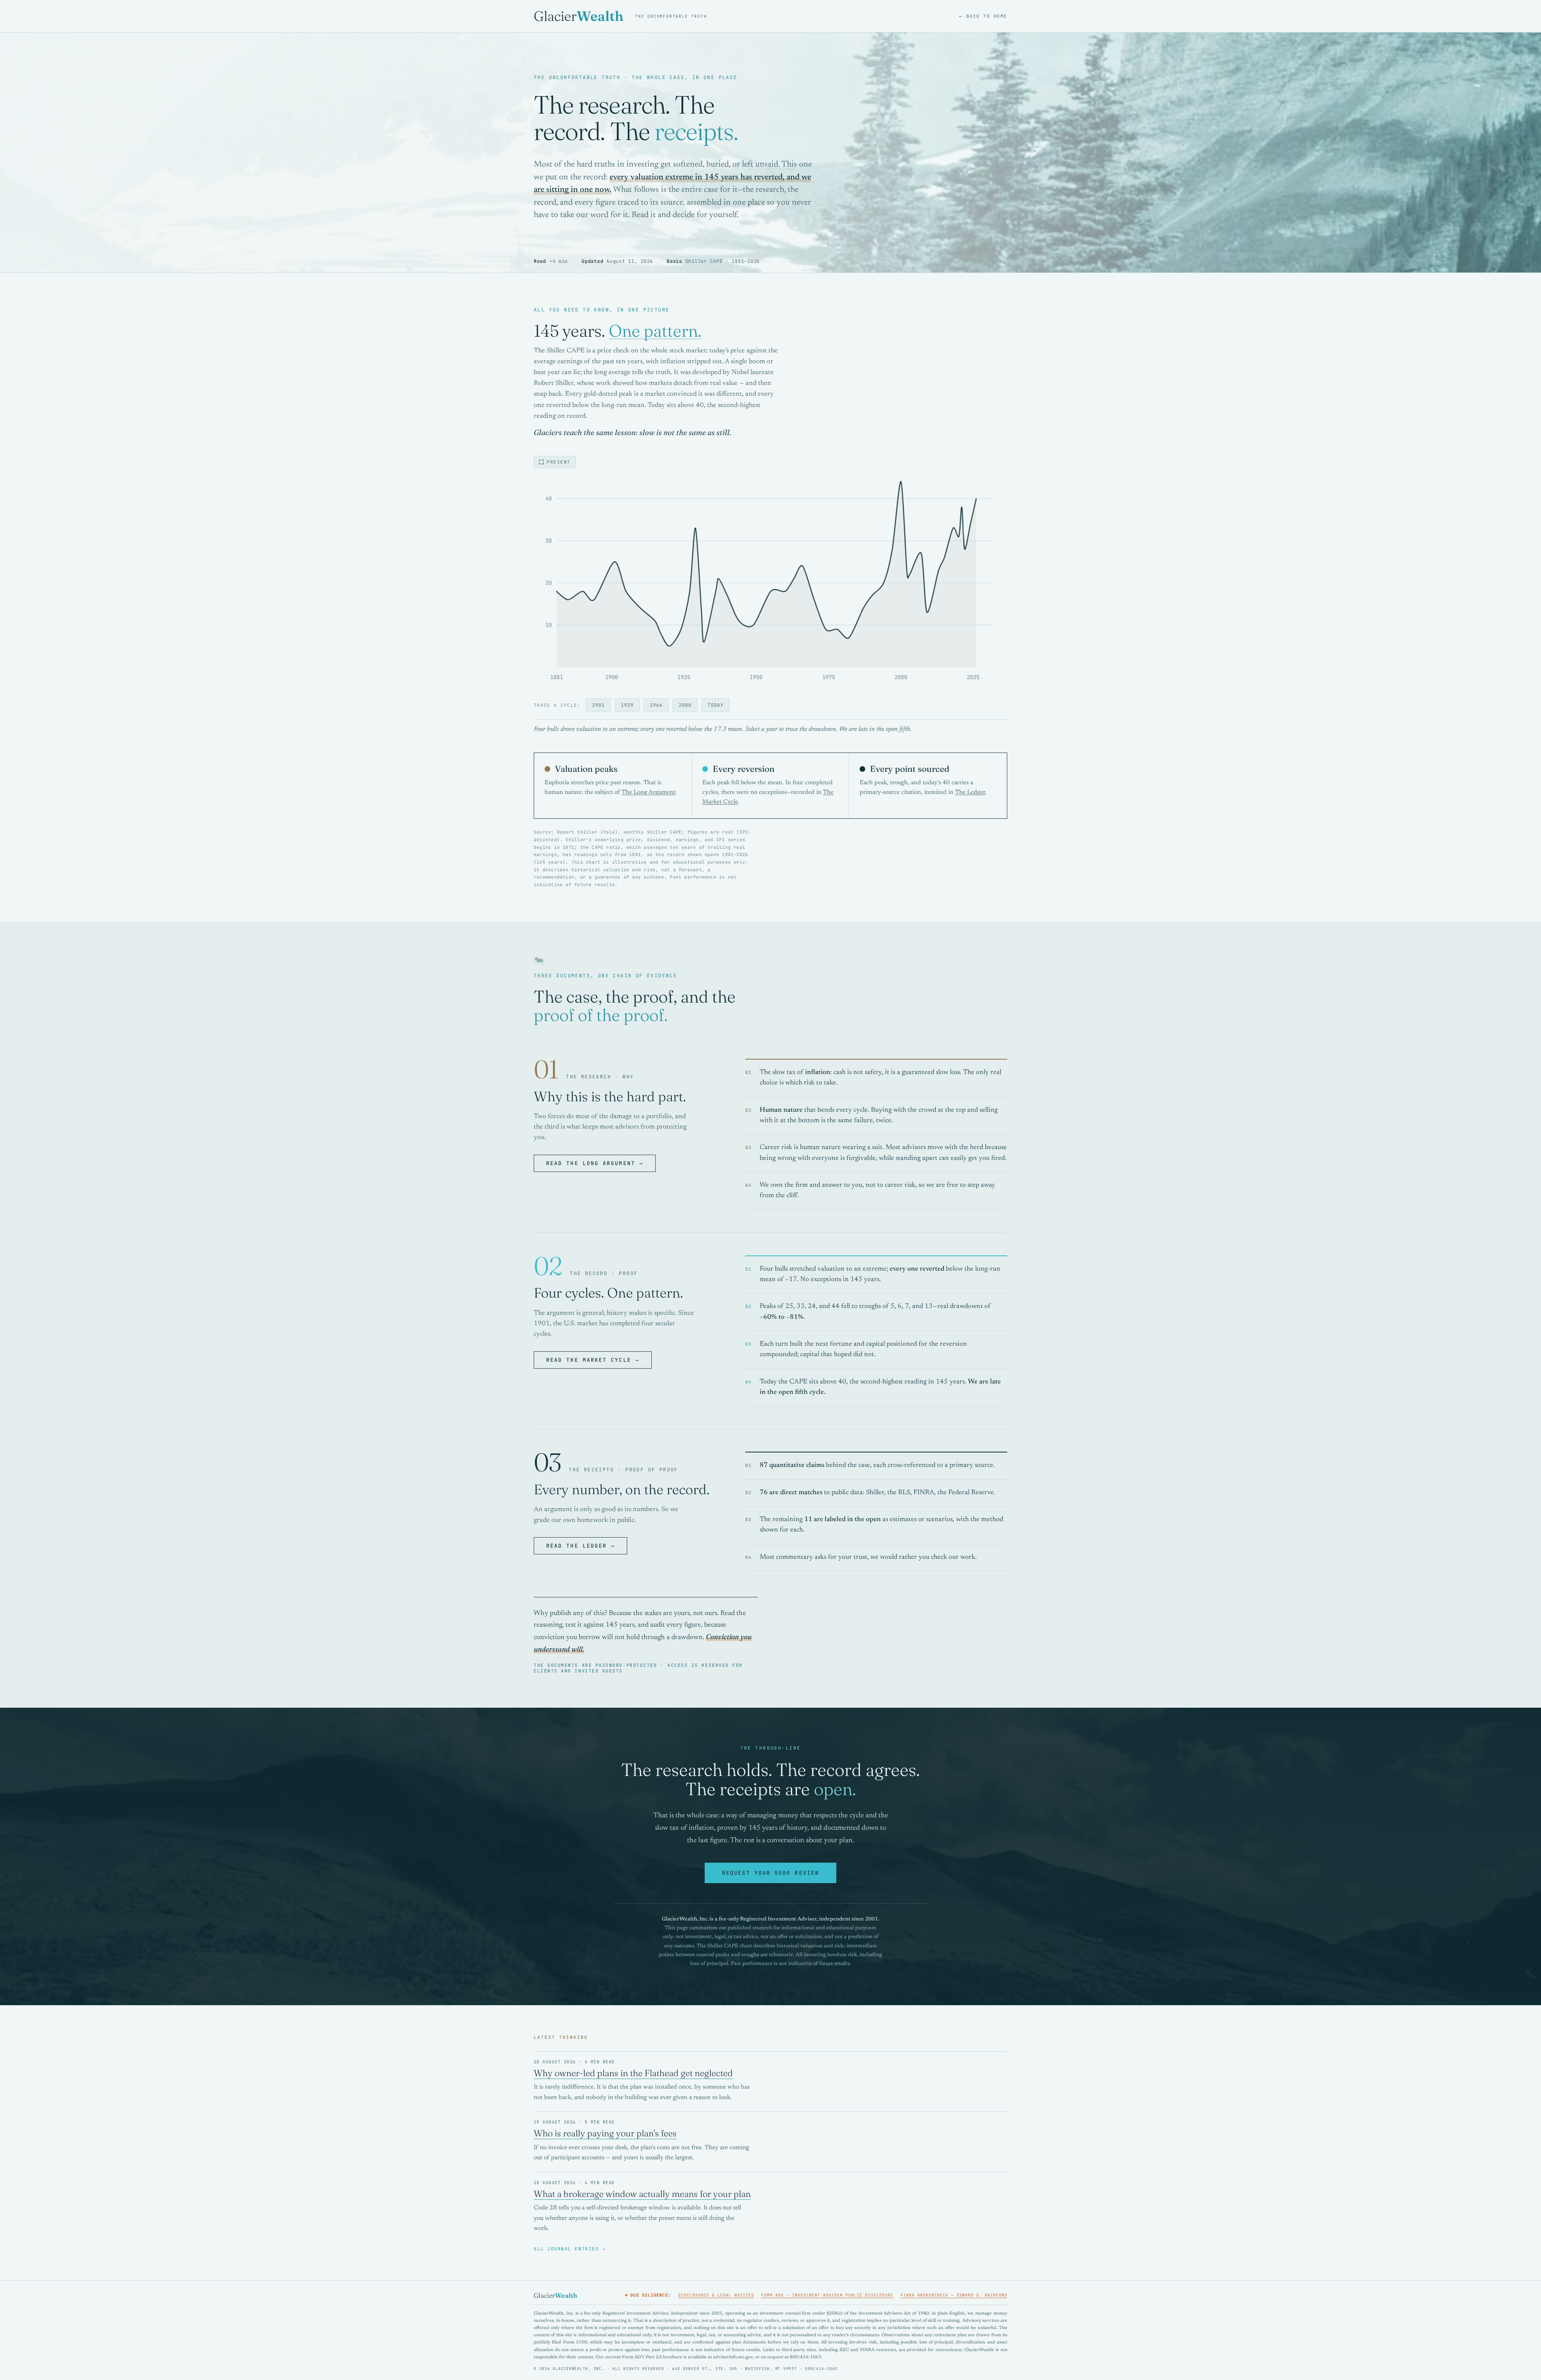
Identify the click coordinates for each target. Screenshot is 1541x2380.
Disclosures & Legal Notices (716, 2295)
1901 (598, 705)
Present (559, 462)
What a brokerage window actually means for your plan (642, 2194)
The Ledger (970, 792)
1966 (656, 705)
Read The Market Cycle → (593, 1360)
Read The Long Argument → (595, 1163)
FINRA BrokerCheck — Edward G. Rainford (954, 2295)
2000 (685, 705)
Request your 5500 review (770, 1873)
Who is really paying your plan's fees (605, 2133)
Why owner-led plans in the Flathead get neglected (633, 2073)
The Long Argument (649, 792)
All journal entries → (570, 2249)
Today (716, 705)
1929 (627, 705)
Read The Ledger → (580, 1546)
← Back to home (983, 16)
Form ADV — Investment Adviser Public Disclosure (827, 2295)
